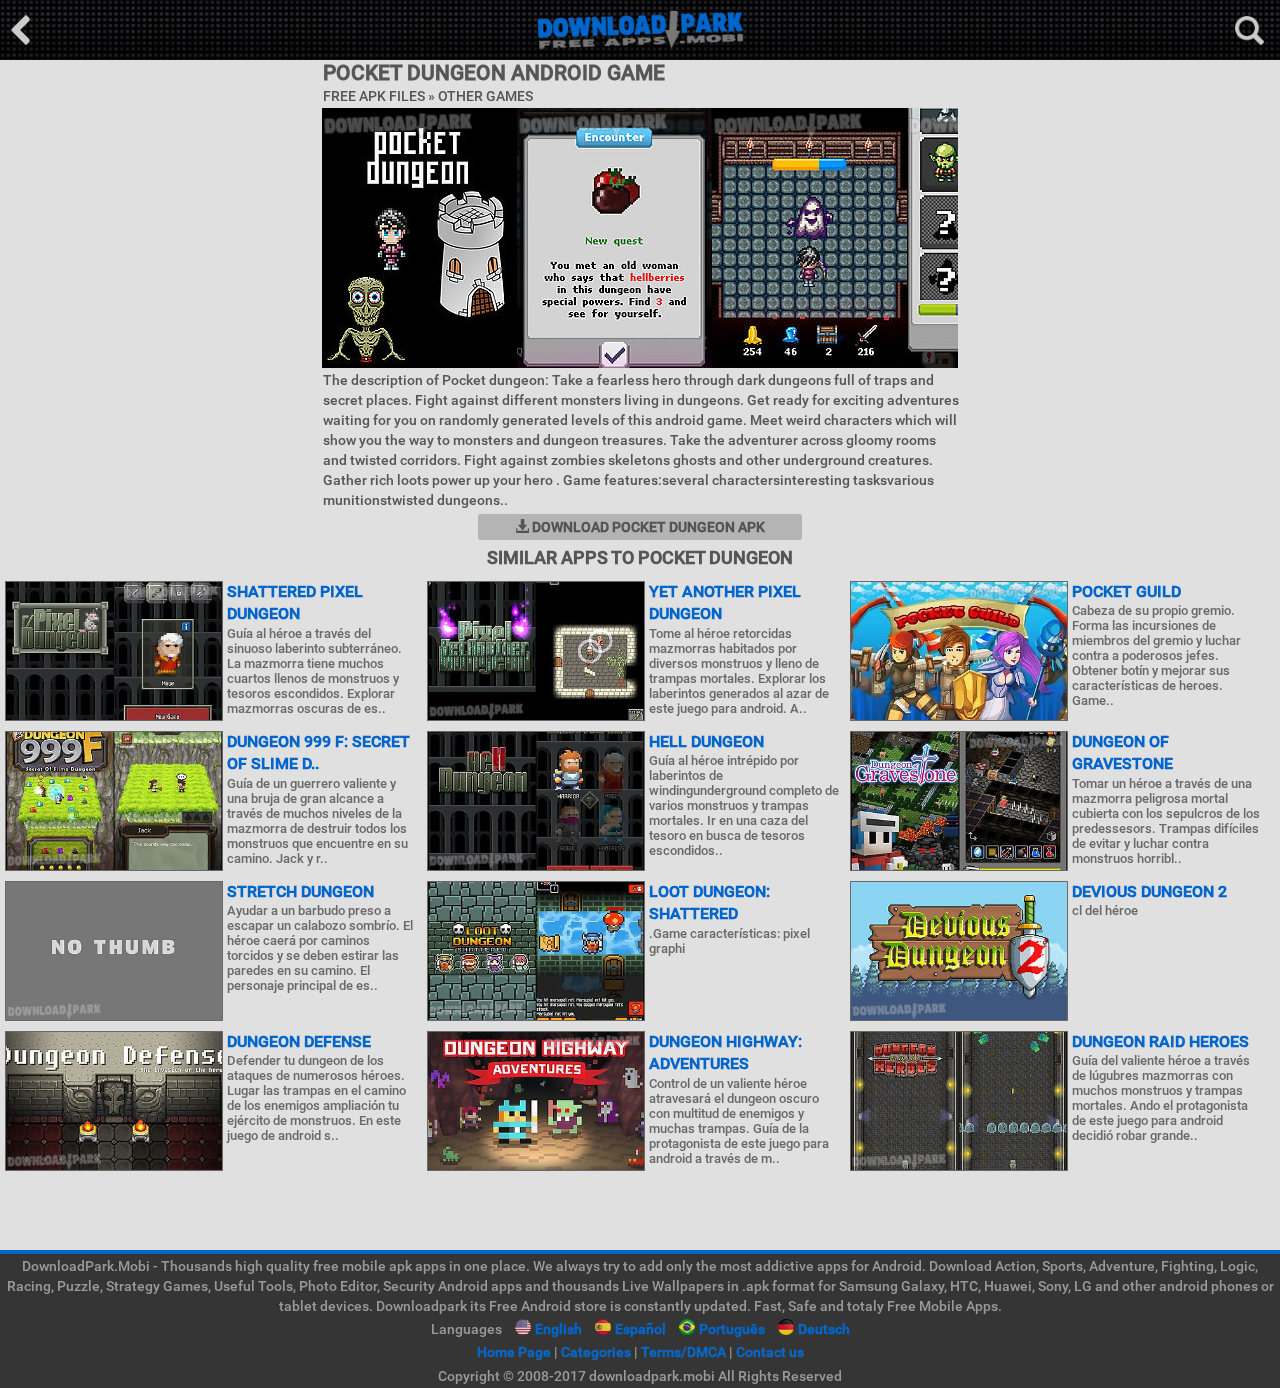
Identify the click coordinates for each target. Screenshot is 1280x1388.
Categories (596, 1352)
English (558, 1329)
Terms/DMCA (683, 1352)
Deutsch (824, 1329)
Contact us (770, 1352)
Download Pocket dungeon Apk (647, 527)
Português (732, 1329)
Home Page (514, 1352)
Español (640, 1329)
